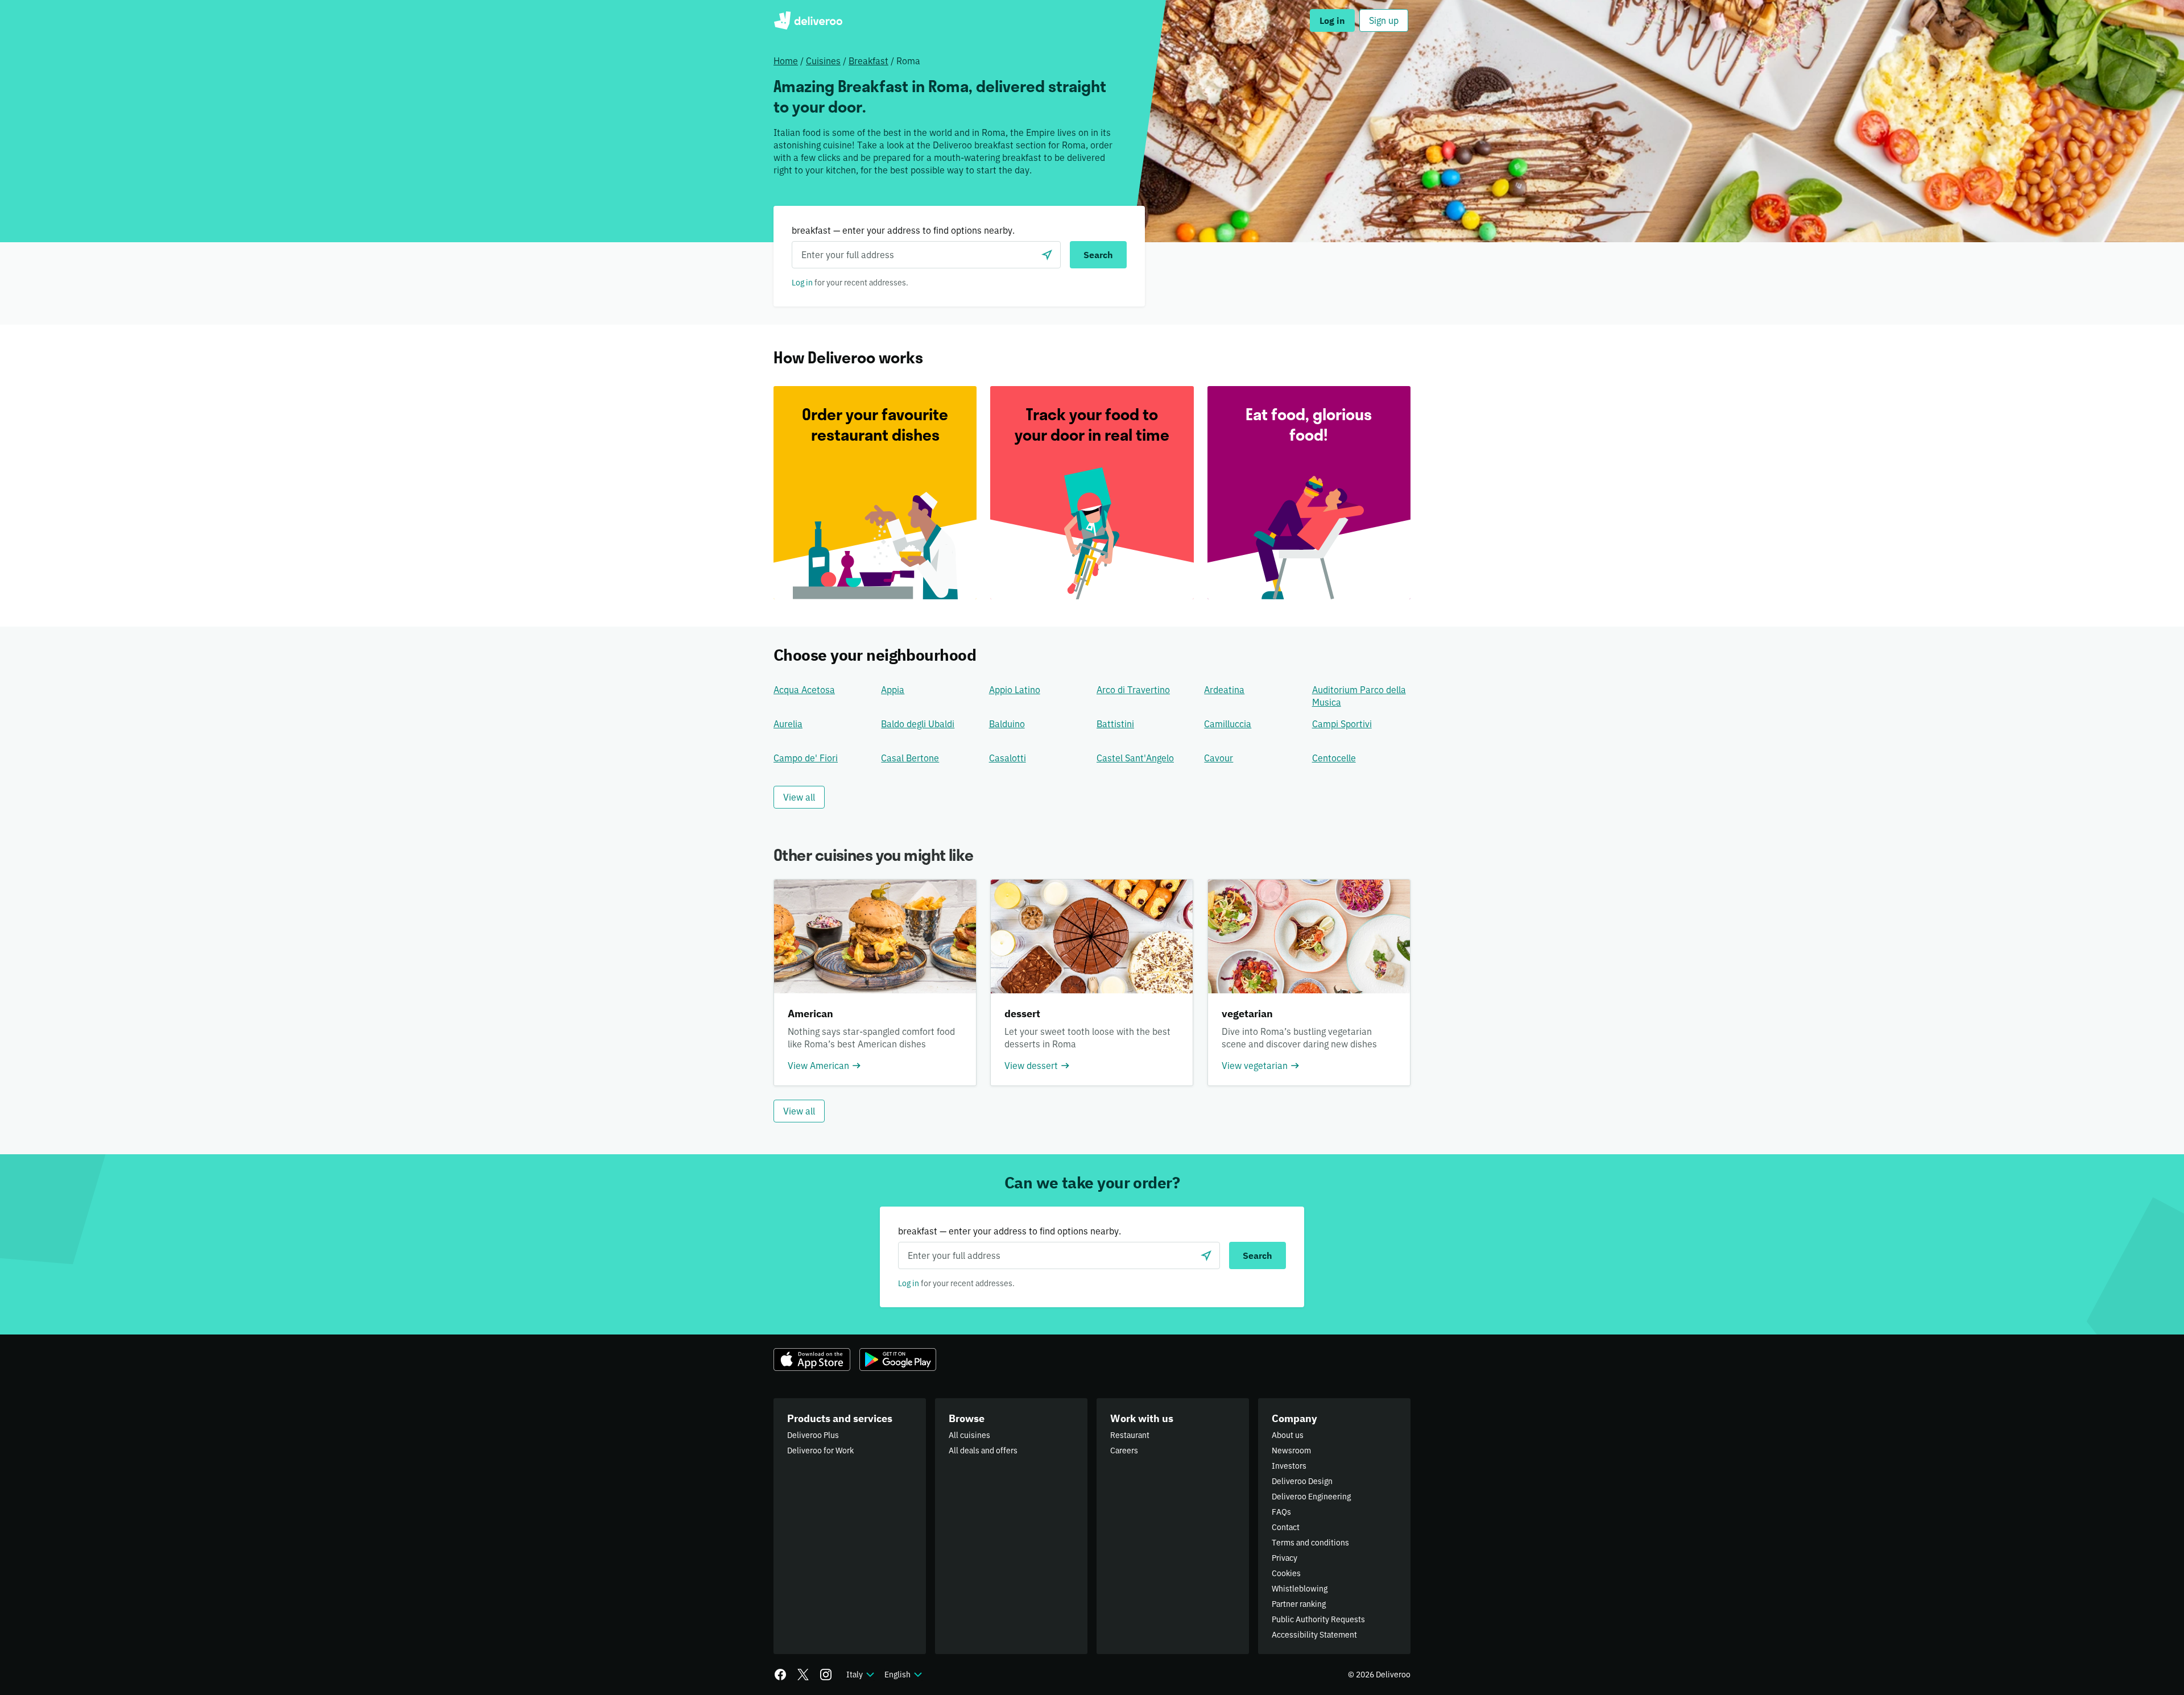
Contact (1286, 1527)
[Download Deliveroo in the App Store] (812, 1360)
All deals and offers (983, 1451)
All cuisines (969, 1435)
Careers (1124, 1451)
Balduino (1007, 724)
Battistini (1115, 724)
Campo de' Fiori (806, 758)
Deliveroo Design (1302, 1481)
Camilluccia (1228, 724)
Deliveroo (808, 20)
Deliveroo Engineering (1311, 1497)
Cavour (1219, 758)
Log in (802, 283)
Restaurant (1130, 1435)
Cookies (1286, 1573)
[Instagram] (826, 1675)
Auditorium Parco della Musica (1359, 696)
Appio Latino (1015, 690)
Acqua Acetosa (804, 690)
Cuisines (823, 61)
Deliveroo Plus (813, 1435)
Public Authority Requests (1318, 1619)
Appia (893, 690)
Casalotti (1008, 758)
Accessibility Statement (1314, 1635)
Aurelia (788, 724)
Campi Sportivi (1342, 724)
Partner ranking (1299, 1604)
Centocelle (1334, 758)
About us (1288, 1435)
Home (786, 61)
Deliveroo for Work (820, 1451)
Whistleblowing (1300, 1589)
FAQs (1281, 1512)
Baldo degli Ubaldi (918, 724)
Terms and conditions (1310, 1543)
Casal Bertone (910, 758)
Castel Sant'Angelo (1135, 758)
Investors (1289, 1466)
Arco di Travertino (1133, 690)
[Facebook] (780, 1675)
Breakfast (868, 61)
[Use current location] (1047, 255)
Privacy (1285, 1558)
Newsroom (1291, 1451)
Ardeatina (1224, 690)
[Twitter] (803, 1675)
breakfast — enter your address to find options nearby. (903, 230)
